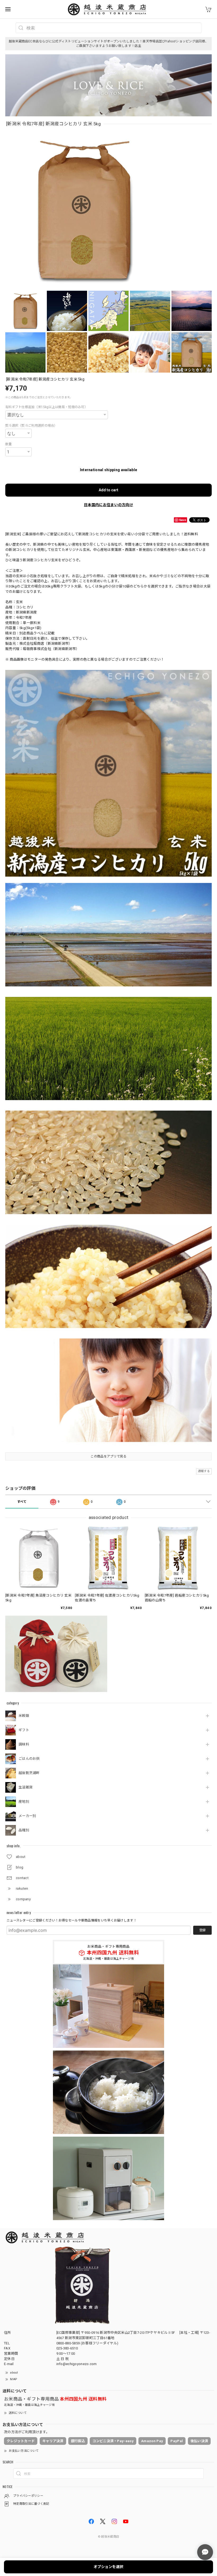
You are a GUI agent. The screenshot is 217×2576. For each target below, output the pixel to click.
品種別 (24, 1830)
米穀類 (24, 1716)
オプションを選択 (108, 2567)
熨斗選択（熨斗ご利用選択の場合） (31, 426)
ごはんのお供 (29, 1759)
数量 (9, 444)
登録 (202, 1930)
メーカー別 (27, 1816)
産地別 (24, 1802)
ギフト (24, 1730)
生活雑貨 (26, 1787)
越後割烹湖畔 (29, 1773)
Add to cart (108, 490)
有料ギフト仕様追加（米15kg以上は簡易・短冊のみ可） (46, 407)
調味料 (24, 1744)
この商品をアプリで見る (108, 1456)
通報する (204, 1471)
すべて (22, 1502)
